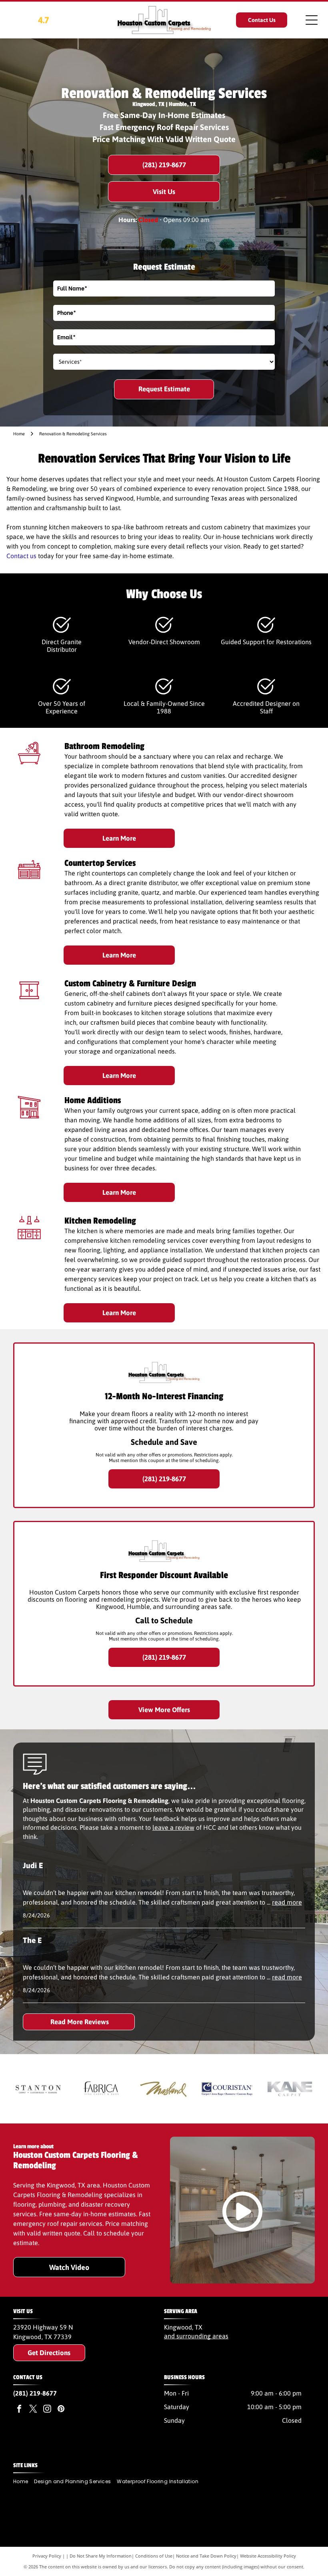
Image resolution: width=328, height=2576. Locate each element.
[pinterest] (61, 2410)
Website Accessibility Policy (268, 2556)
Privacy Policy (47, 2556)
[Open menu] (312, 20)
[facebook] (19, 2410)
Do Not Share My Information (101, 2556)
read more (287, 1902)
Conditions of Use (154, 2556)
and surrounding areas (196, 2336)
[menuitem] (24, 2482)
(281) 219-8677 (35, 2393)
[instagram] (47, 2410)
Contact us (21, 556)
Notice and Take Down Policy (206, 2556)
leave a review (173, 1827)
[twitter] (33, 2410)
